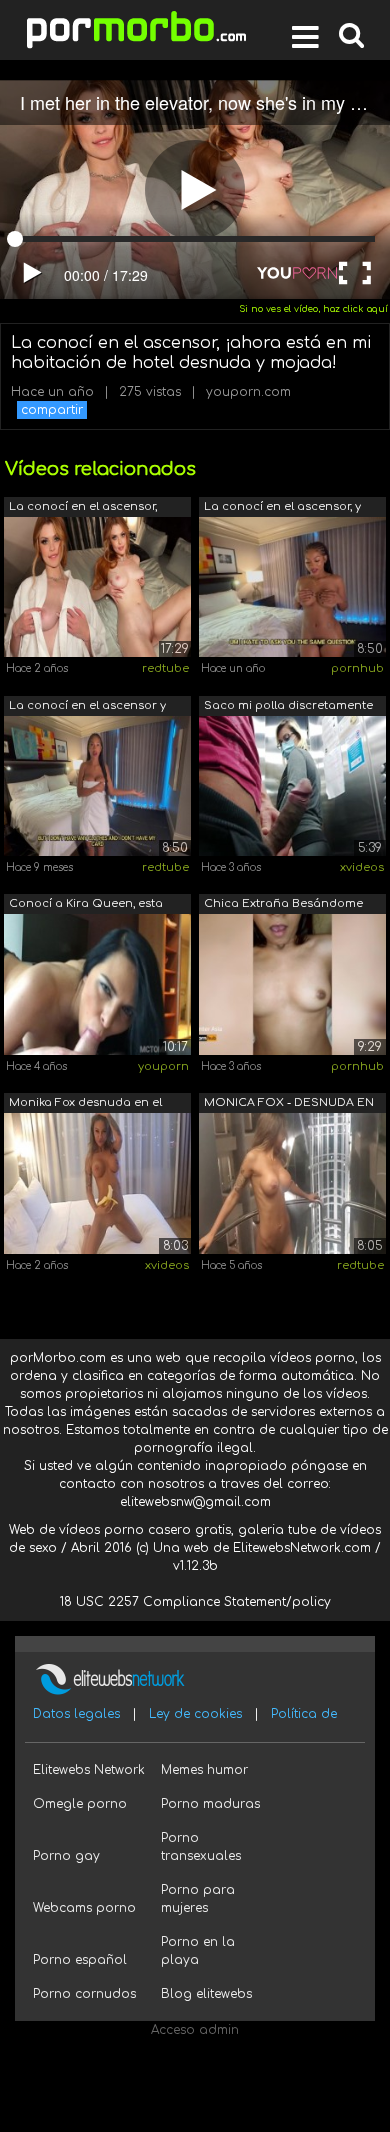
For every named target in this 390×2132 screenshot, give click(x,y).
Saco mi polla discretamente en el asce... (288, 707)
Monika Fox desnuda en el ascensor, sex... (85, 1104)
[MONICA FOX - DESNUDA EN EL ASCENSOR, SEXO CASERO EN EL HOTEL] (292, 1183)
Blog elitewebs (206, 1994)
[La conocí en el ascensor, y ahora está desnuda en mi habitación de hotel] (292, 586)
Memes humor (204, 1770)
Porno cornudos (84, 1994)
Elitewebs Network (89, 1770)
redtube (165, 668)
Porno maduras (210, 1804)
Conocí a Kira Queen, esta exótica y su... (86, 905)
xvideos (362, 867)
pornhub (357, 668)
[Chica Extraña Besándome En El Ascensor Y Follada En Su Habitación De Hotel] (292, 984)
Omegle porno (80, 1804)
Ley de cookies (195, 1714)
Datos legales (76, 1714)
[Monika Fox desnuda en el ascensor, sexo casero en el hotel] (97, 1183)
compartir (52, 410)
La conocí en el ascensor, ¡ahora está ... (83, 508)
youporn (163, 1066)
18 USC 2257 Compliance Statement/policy (195, 1602)
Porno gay (66, 1856)
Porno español (80, 1960)
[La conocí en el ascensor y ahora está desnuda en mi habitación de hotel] (97, 785)
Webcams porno (84, 1908)
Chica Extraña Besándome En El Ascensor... (283, 905)
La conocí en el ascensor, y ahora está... (282, 508)
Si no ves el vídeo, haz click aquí (313, 309)
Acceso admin (195, 2030)
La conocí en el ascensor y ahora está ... (87, 707)
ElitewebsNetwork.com (302, 1548)
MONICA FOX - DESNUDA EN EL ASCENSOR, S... (289, 1104)
